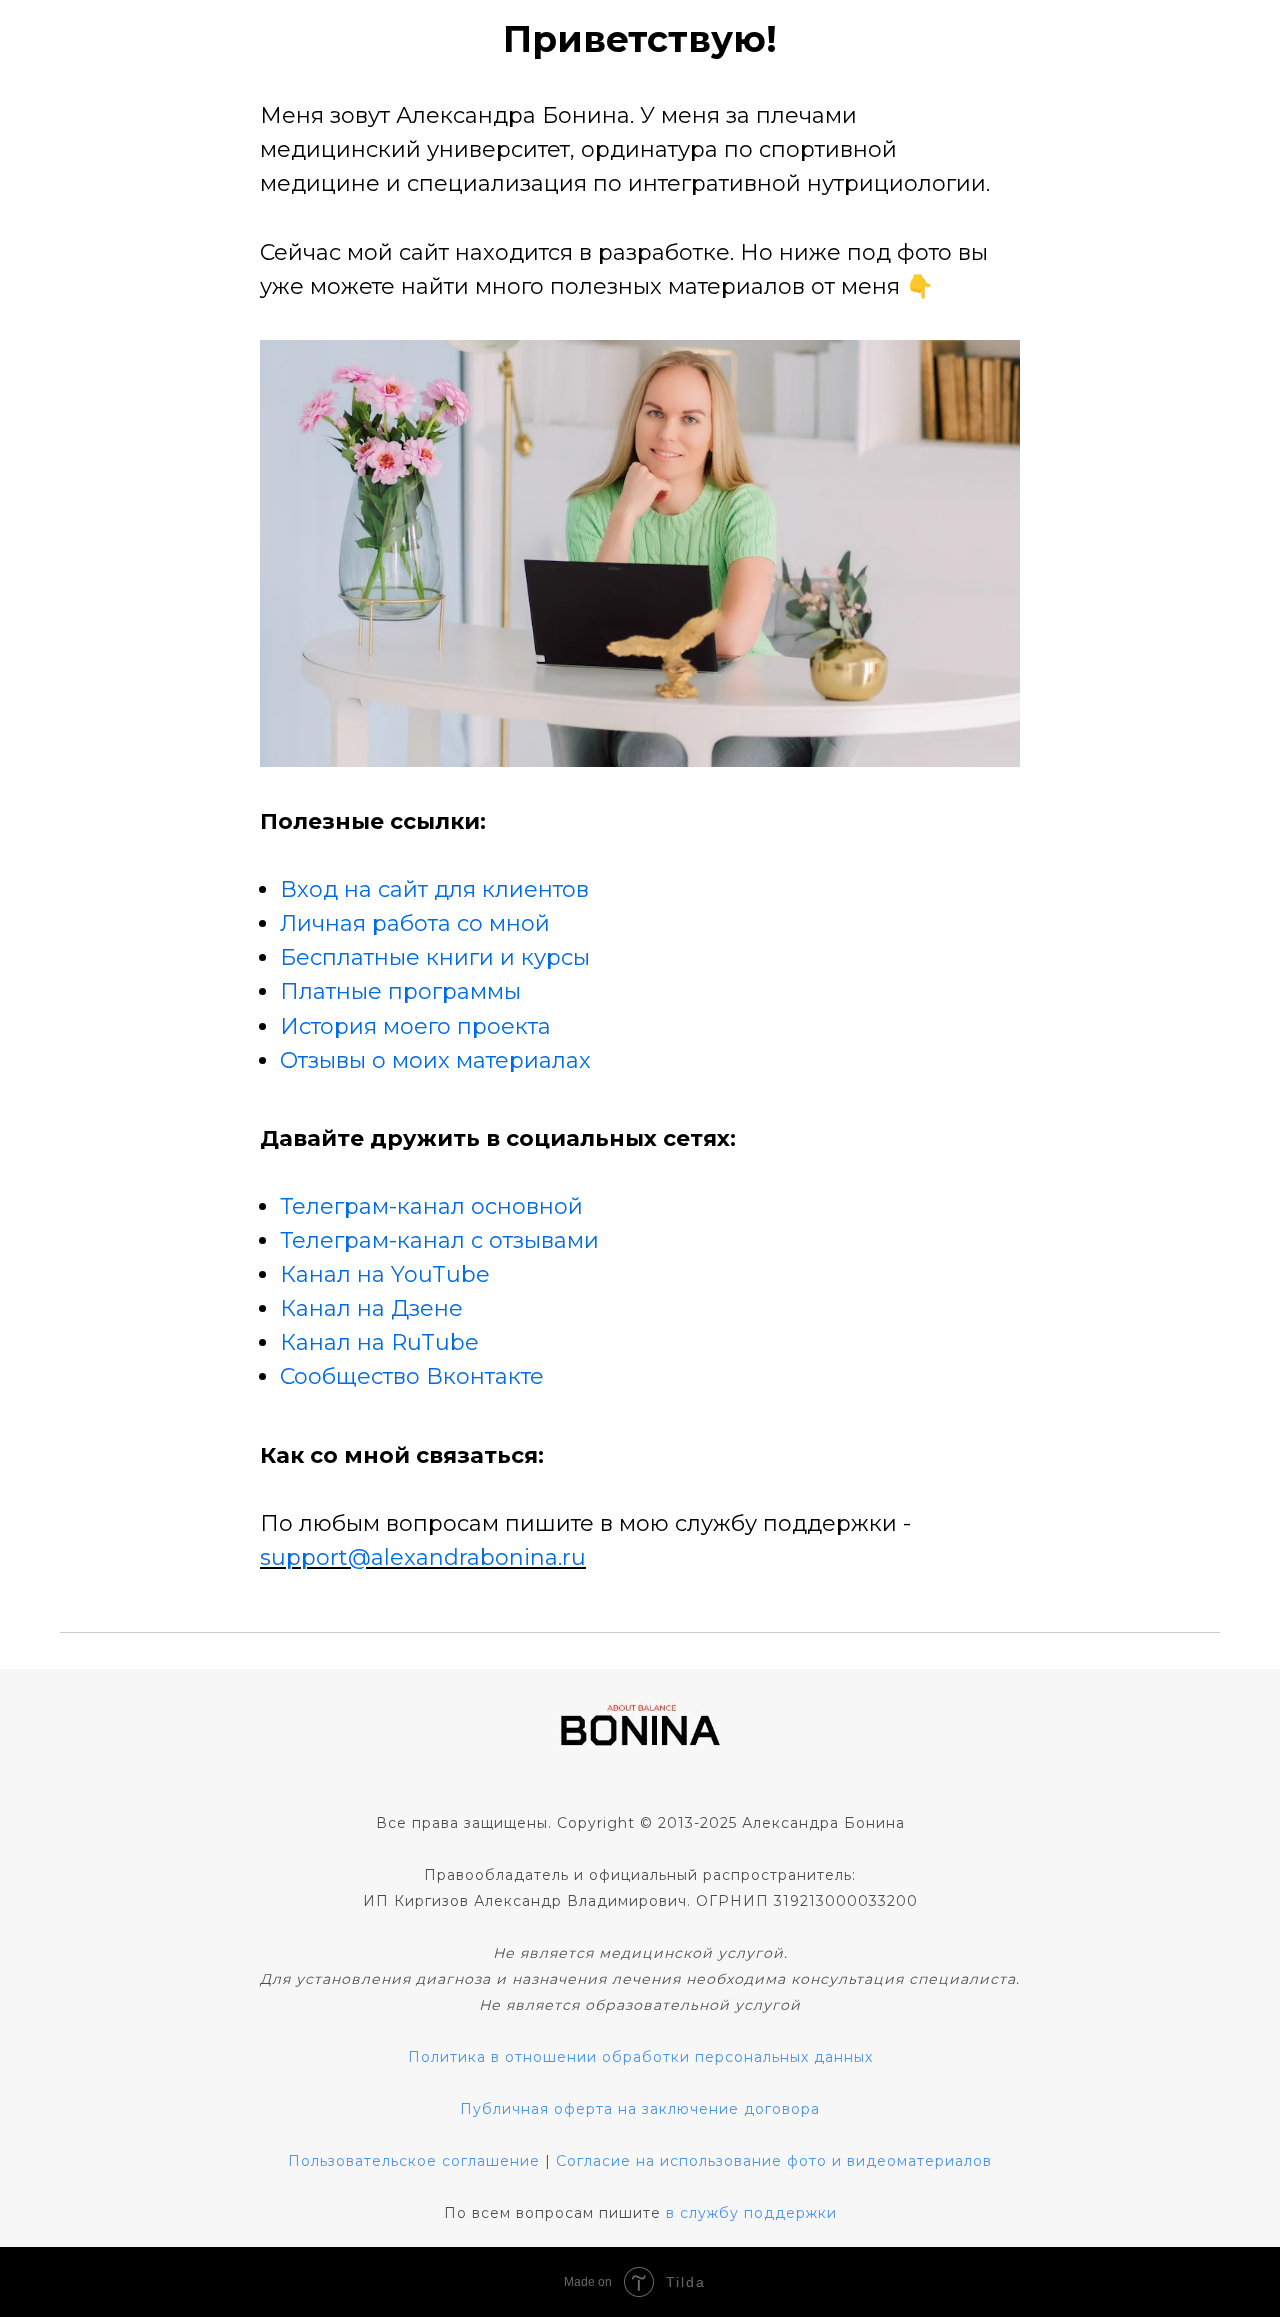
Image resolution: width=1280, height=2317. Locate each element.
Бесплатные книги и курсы (435, 957)
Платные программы (400, 991)
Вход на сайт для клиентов (434, 889)
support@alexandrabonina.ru (423, 1557)
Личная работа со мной (415, 923)
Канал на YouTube (385, 1274)
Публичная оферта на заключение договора (640, 2109)
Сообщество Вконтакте (412, 1376)
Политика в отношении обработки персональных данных (640, 2057)
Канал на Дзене (371, 1308)
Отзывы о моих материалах (435, 1060)
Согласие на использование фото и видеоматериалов (774, 2161)
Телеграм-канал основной (431, 1206)
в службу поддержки (751, 2213)
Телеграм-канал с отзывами (439, 1240)
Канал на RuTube (379, 1342)
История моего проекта (415, 1026)
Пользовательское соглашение (414, 2161)
